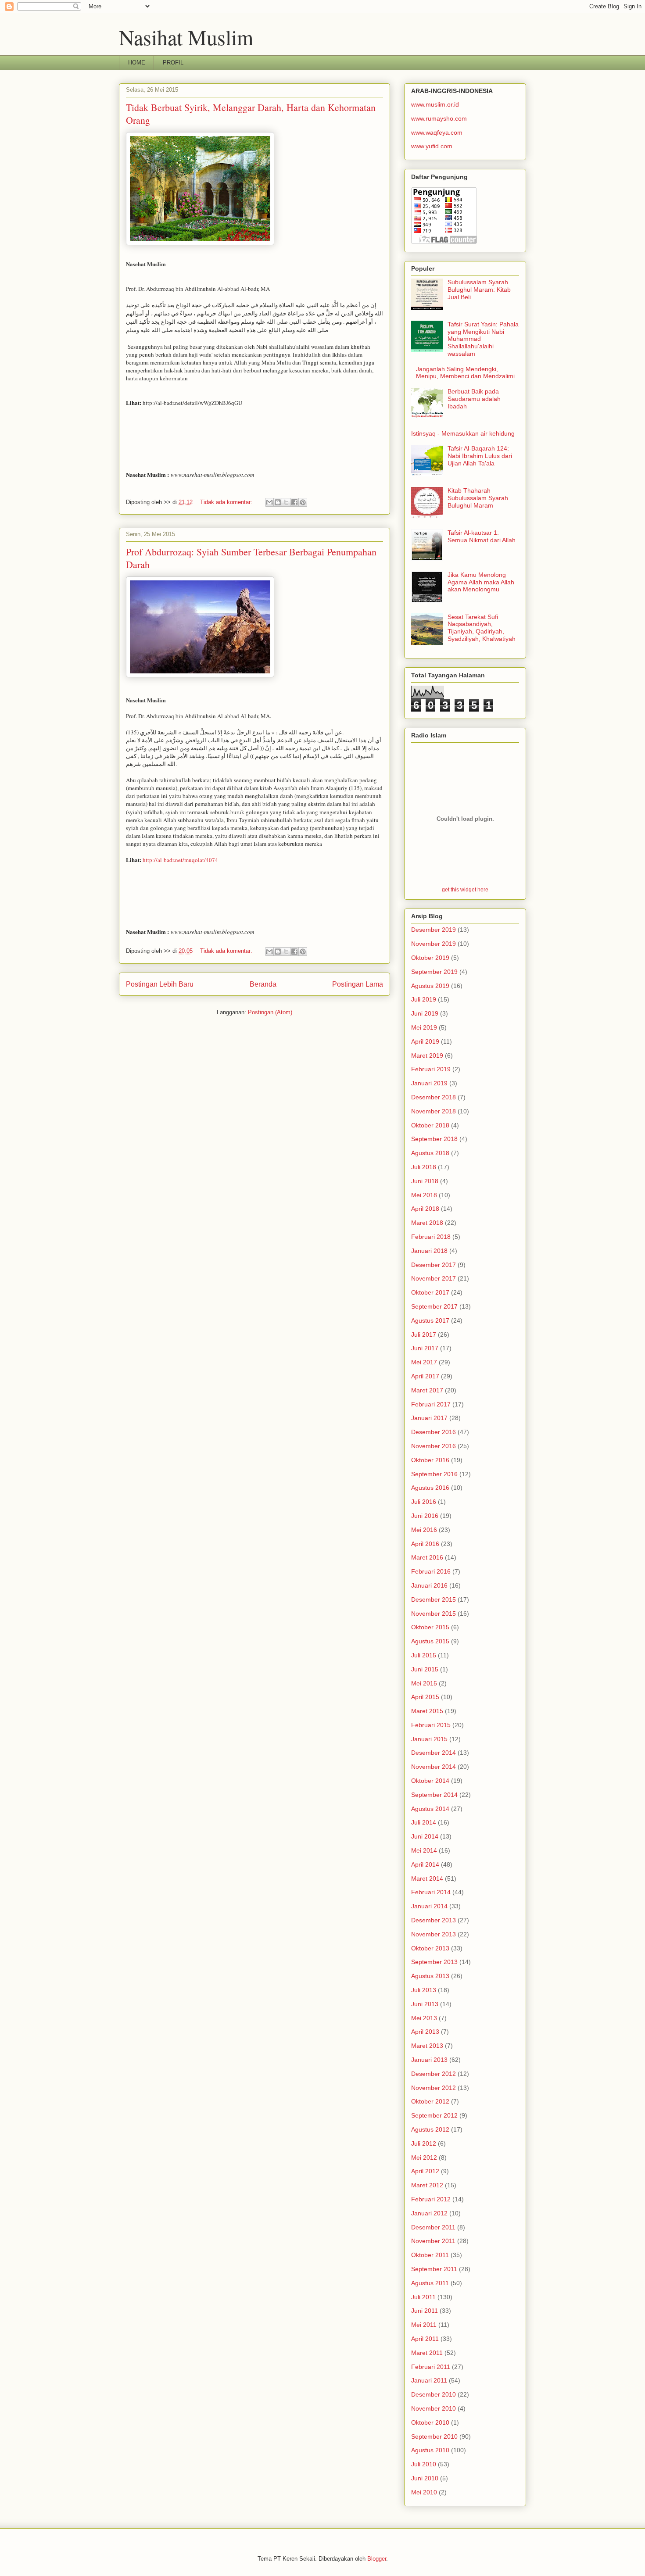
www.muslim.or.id (435, 104)
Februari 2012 (431, 2199)
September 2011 (434, 2269)
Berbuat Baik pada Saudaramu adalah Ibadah (474, 399)
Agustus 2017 (430, 1320)
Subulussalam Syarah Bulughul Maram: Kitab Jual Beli (479, 290)
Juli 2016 (424, 1502)
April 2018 (425, 1209)
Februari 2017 (431, 1404)
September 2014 (434, 1795)
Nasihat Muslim (186, 37)
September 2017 (434, 1306)
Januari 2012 (429, 2213)
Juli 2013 (424, 1990)
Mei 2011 (424, 2325)
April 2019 (425, 1041)
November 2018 (434, 1111)
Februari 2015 (431, 1725)
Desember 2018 (434, 1097)
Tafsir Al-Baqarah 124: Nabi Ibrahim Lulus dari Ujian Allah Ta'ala (480, 456)
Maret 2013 (427, 2046)
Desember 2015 (434, 1599)
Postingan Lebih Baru (160, 984)
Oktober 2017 (430, 1292)
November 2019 (434, 944)
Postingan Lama (358, 984)
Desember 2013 (434, 1920)
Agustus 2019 (430, 986)
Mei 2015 (424, 1683)
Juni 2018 (425, 1181)
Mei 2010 (424, 2492)
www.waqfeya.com (437, 132)
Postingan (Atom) (270, 1012)
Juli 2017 (424, 1335)
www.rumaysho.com (439, 118)
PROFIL (173, 63)
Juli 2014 (424, 1822)
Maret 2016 (427, 1557)
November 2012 (434, 2088)
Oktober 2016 (430, 1460)
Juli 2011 (423, 2297)
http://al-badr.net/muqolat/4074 (180, 860)
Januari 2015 (429, 1739)
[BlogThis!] (278, 502)
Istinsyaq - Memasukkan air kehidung (463, 433)
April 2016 (425, 1544)
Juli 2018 (424, 1167)
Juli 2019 (424, 999)
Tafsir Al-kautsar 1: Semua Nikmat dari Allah (482, 536)
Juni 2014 (425, 1836)
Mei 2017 (424, 1362)
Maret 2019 (427, 1055)
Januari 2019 (429, 1083)
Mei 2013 (424, 2018)
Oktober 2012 (430, 2101)
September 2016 (434, 1474)
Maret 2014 (427, 1878)
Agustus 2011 (430, 2283)
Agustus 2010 (430, 2450)
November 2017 (434, 1278)
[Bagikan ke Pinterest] (303, 502)
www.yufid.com (432, 146)
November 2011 (433, 2241)
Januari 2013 (429, 2060)
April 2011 (425, 2339)
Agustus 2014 (430, 1809)
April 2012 (425, 2171)
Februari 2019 (431, 1069)
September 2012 (434, 2115)
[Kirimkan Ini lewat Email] (269, 502)
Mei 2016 (424, 1530)
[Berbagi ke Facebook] (294, 502)
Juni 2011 (425, 2311)
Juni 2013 (425, 2004)
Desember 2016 (434, 1432)
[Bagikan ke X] (286, 502)
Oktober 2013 (430, 1948)
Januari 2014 (429, 1906)
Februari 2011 (431, 2367)
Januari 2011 (429, 2380)
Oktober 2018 (430, 1125)
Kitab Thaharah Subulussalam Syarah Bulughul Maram (478, 498)
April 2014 (425, 1864)
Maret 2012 (427, 2185)
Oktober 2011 (430, 2255)
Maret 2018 (427, 1223)
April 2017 (425, 1376)
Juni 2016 (425, 1516)
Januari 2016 (429, 1585)
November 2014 (434, 1767)
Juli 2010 (424, 2464)
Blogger (377, 2559)
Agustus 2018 (430, 1153)
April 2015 (425, 1697)
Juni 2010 (425, 2478)
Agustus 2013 (430, 1976)
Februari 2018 (431, 1237)
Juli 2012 (424, 2143)
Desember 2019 (434, 930)
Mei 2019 (424, 1027)
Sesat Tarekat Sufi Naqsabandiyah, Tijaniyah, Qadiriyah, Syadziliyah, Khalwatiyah (482, 628)
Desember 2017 (434, 1265)
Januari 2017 (429, 1418)
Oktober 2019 (430, 958)
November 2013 (434, 1934)
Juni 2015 (425, 1669)
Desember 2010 (434, 2394)
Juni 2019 (425, 1013)
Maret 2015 (427, 1711)
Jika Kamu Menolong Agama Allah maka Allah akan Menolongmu (481, 582)
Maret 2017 (427, 1390)
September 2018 (434, 1139)
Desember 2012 (434, 2074)
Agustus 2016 (430, 1488)
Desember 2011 (433, 2227)
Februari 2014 (431, 1892)
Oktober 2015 (430, 1627)
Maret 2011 (427, 2353)
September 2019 (434, 972)
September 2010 (434, 2436)
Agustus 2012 (430, 2129)
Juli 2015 (424, 1655)
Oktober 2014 (430, 1781)
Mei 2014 (424, 1850)
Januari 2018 (429, 1251)
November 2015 (434, 1614)
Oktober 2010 (430, 2422)
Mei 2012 (424, 2157)
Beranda (263, 984)
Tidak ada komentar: (227, 502)
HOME (137, 63)
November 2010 (434, 2408)
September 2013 (434, 1962)
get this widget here (465, 889)
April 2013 (425, 2032)
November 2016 (434, 1446)
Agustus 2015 (430, 1641)
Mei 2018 (424, 1195)
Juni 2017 (425, 1348)
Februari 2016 (431, 1571)
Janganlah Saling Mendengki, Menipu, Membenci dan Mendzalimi (465, 373)
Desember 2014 (434, 1753)
